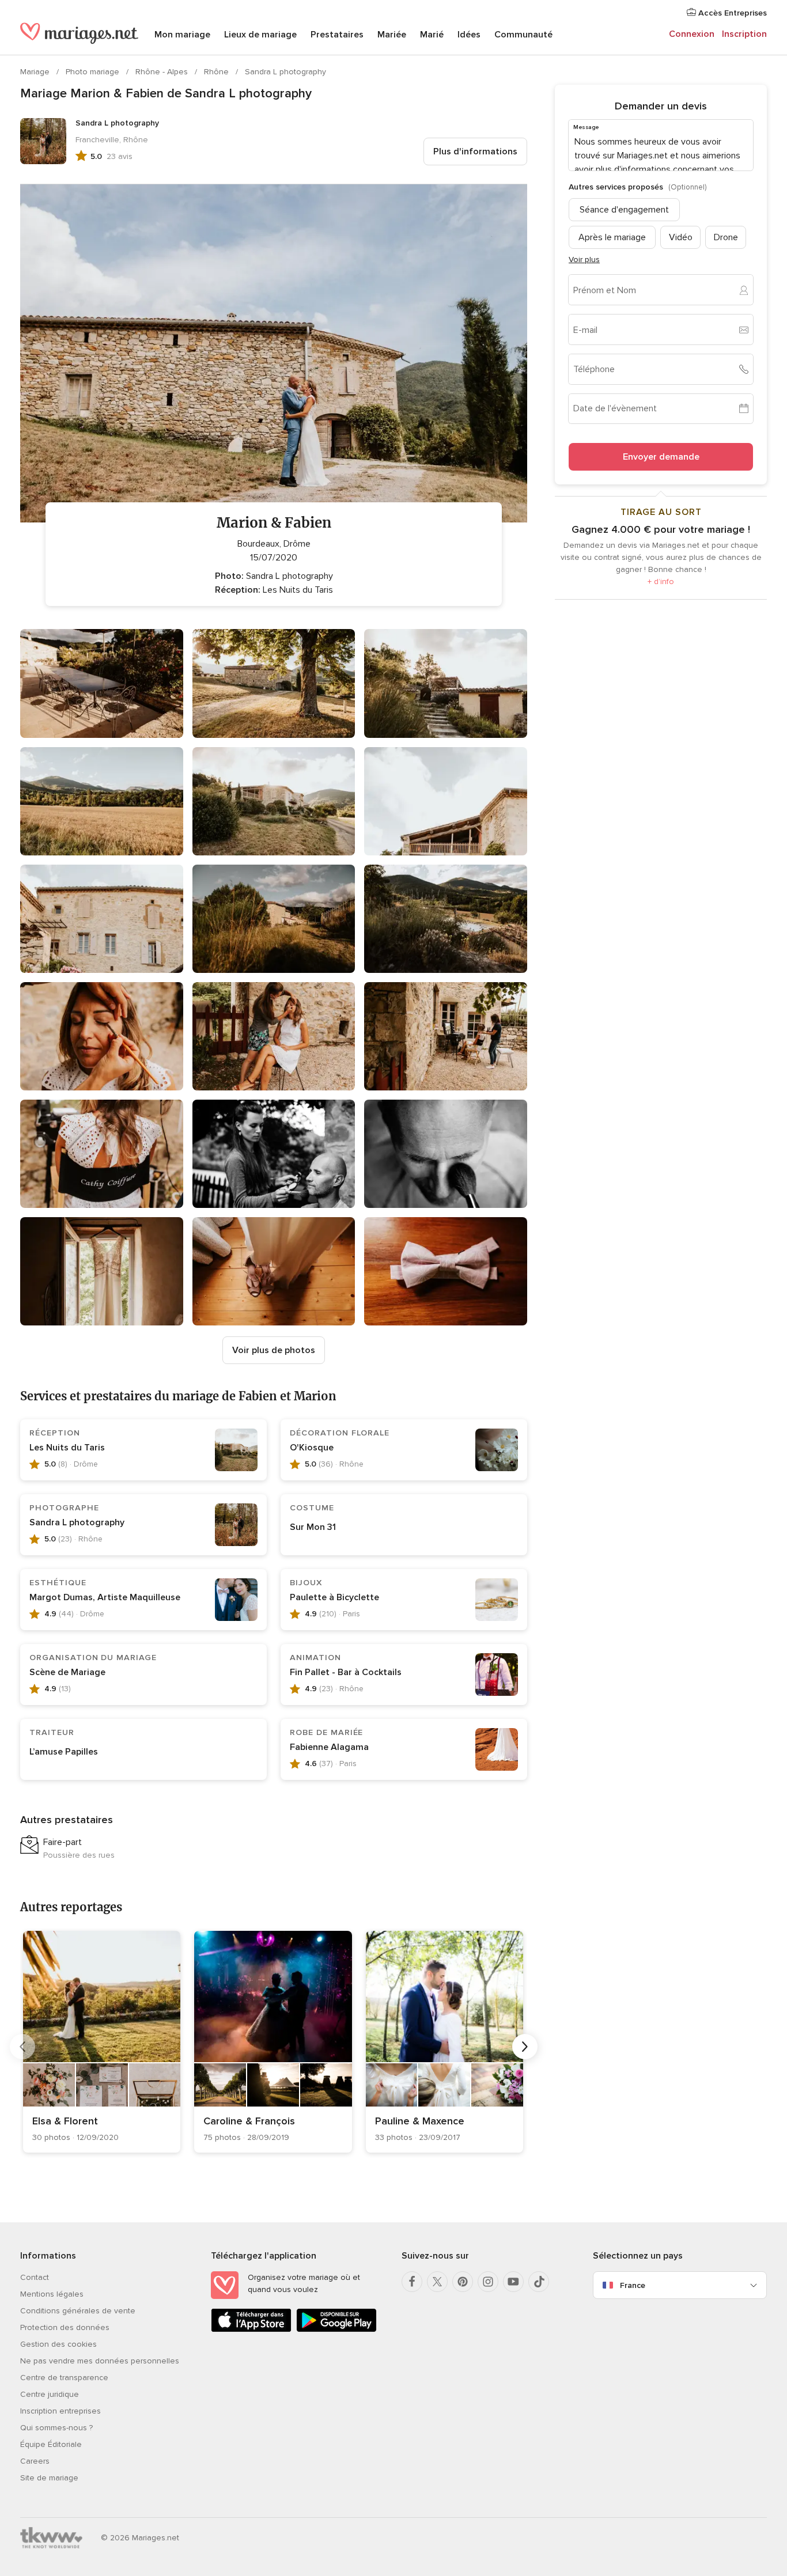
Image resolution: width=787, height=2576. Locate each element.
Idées (469, 35)
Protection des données (65, 2327)
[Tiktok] (539, 2282)
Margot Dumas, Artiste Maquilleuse (105, 1597)
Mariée (392, 35)
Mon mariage (182, 35)
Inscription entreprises (60, 2411)
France (633, 2285)
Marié (432, 35)
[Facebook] (412, 2282)
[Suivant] (525, 2047)
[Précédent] (22, 2047)
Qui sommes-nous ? (56, 2428)
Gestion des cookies (58, 2344)
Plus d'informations (475, 151)
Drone (726, 237)
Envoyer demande (661, 457)
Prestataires (337, 35)
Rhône (217, 72)
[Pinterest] (463, 2282)
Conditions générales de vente (78, 2311)
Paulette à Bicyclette (334, 1597)
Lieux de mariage (260, 35)
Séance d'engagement (624, 210)
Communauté (523, 35)
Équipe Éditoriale (51, 2444)
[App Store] (251, 2330)
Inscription (744, 34)
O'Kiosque (312, 1448)
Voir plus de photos (274, 1350)
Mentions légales (52, 2294)
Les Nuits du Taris (67, 1448)
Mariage (36, 72)
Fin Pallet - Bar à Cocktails (346, 1672)
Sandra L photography (285, 72)
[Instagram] (488, 2282)
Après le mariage (612, 237)
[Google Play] (336, 2330)
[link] (102, 2042)
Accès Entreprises (731, 13)
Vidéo (681, 237)
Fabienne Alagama (329, 1747)
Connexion (692, 34)
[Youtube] (513, 2282)
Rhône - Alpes (163, 72)
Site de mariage (49, 2478)
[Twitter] (437, 2282)
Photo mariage (94, 72)
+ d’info (661, 582)
